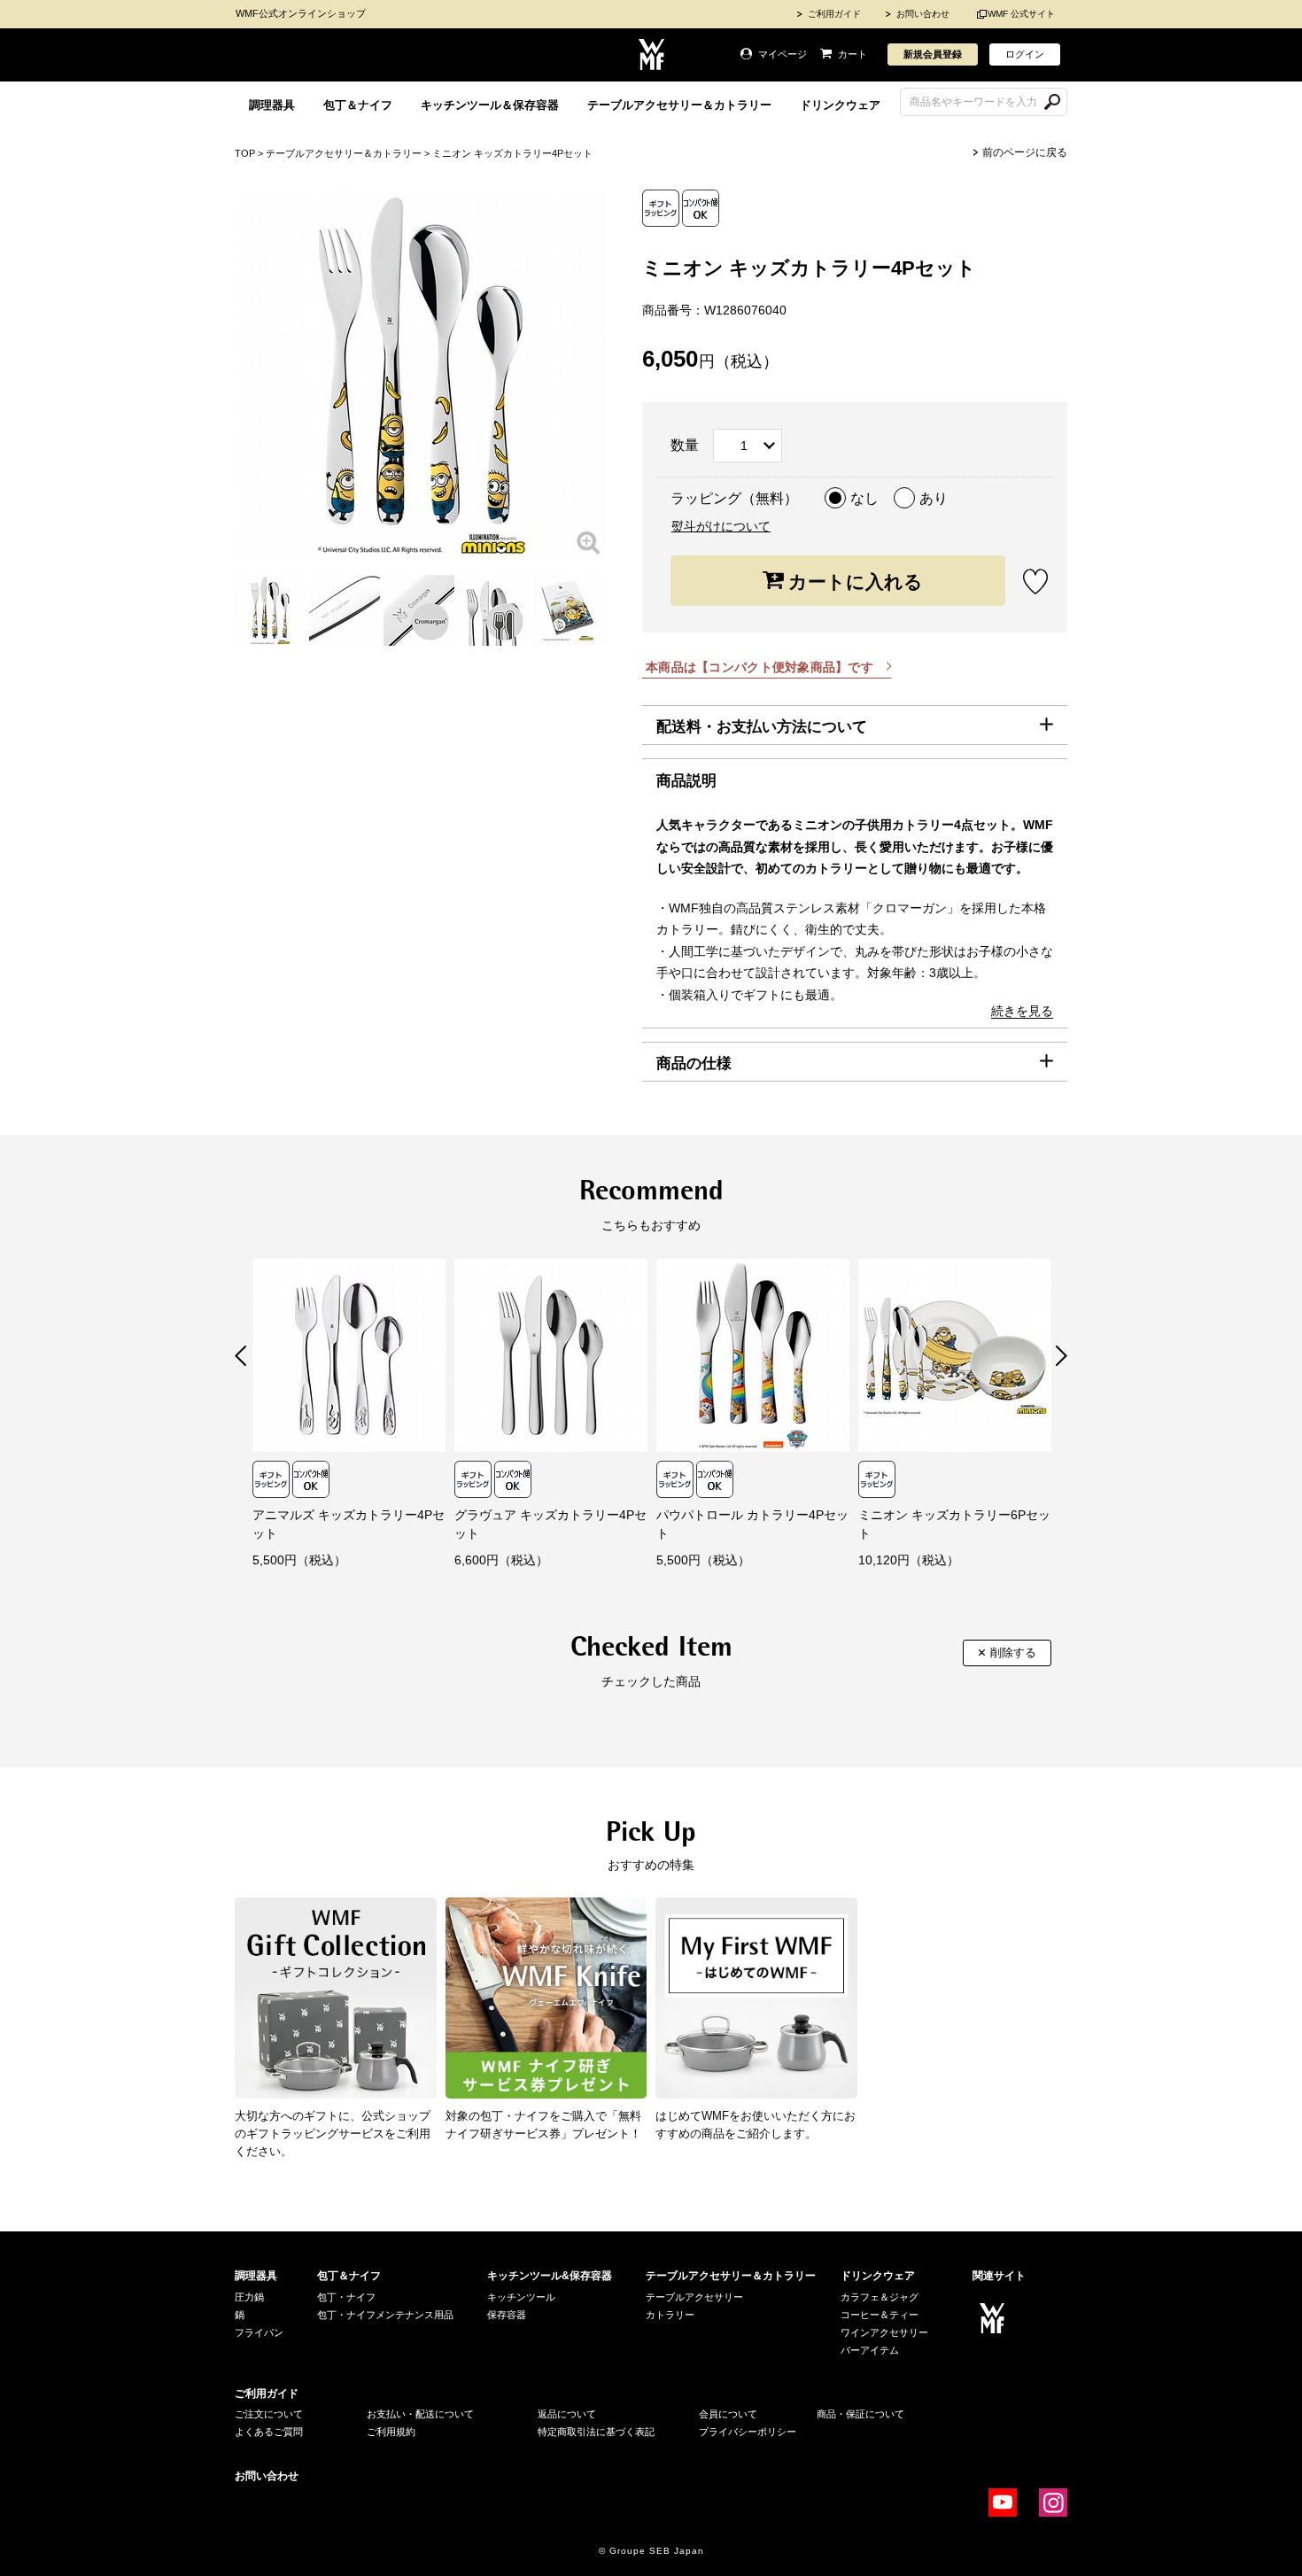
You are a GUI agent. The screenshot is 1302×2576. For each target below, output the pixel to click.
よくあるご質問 (269, 2432)
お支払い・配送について (420, 2414)
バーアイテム (870, 2350)
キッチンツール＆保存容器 (490, 105)
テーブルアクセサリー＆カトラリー (679, 105)
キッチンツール (521, 2297)
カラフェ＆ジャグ (880, 2297)
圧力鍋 (249, 2297)
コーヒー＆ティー (880, 2315)
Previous (240, 1356)
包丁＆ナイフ (358, 105)
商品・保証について (860, 2414)
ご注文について (269, 2414)
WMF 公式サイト (1021, 14)
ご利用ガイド (834, 14)
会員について (728, 2414)
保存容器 (507, 2315)
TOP (245, 153)
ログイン (1025, 54)
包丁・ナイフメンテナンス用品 (385, 2315)
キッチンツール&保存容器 (550, 2276)
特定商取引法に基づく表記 (596, 2432)
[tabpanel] (270, 610)
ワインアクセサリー (884, 2332)
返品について (567, 2414)
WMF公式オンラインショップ (301, 13)
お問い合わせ (923, 14)
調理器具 (272, 105)
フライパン (259, 2332)
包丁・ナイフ (346, 2297)
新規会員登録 (933, 54)
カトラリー (670, 2315)
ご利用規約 (391, 2432)
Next (1062, 1356)
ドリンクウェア (840, 105)
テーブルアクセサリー (694, 2297)
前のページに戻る (1025, 152)
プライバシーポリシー (748, 2432)
